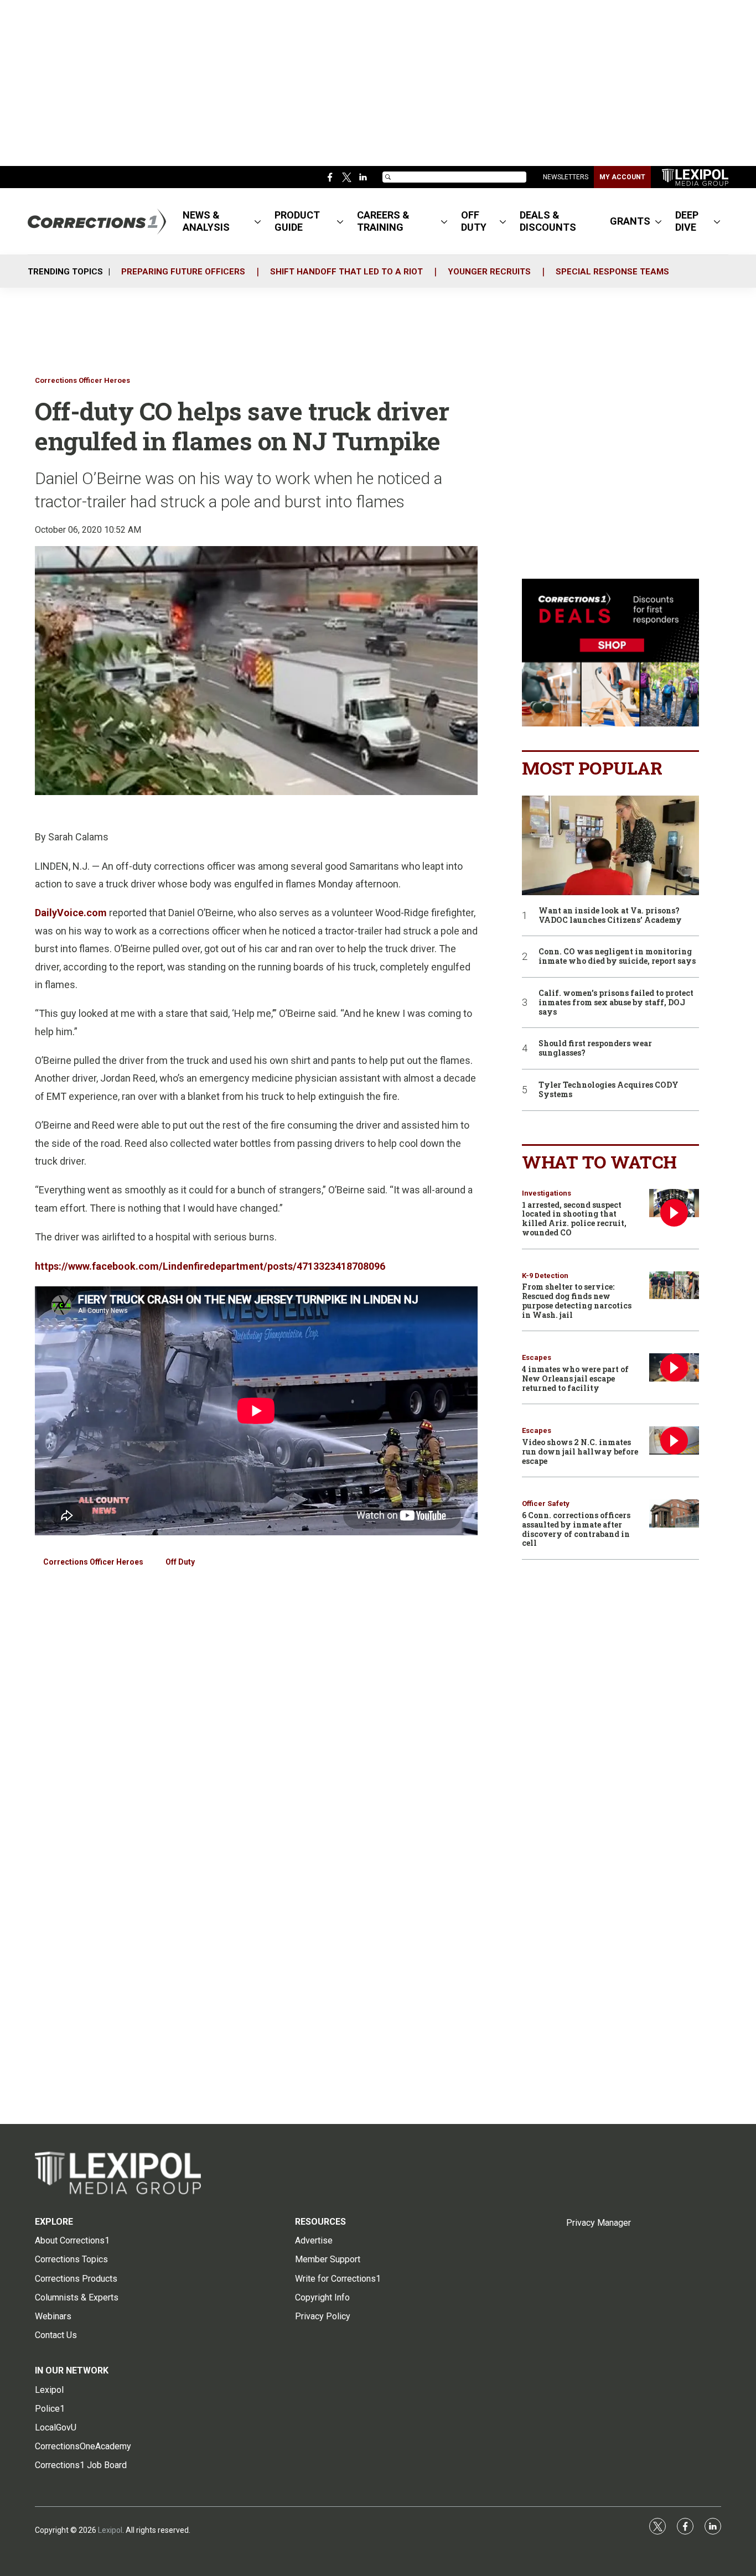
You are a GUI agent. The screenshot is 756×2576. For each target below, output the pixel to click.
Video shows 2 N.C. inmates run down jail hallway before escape (580, 1451)
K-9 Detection (545, 1276)
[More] (258, 221)
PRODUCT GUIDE (297, 221)
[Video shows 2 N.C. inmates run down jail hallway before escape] (674, 1440)
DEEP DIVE (687, 221)
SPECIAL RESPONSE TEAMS (612, 272)
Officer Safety (546, 1503)
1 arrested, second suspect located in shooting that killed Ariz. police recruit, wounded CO (574, 1219)
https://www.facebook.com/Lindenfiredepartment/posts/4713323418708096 (210, 1266)
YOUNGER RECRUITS (489, 272)
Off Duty (180, 1562)
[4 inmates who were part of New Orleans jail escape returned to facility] (674, 1367)
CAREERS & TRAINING (383, 221)
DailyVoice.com (71, 913)
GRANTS (630, 221)
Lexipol (110, 2530)
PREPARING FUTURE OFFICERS (183, 272)
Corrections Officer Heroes (82, 380)
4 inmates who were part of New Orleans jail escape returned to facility (575, 1378)
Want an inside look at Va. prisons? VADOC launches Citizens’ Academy (610, 916)
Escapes (537, 1357)
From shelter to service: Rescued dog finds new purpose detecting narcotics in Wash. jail (577, 1300)
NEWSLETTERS (566, 177)
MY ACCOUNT (622, 177)
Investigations (547, 1193)
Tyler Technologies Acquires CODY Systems (609, 1090)
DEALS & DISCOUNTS (548, 221)
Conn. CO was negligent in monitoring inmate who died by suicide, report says (617, 957)
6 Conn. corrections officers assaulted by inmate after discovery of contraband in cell (576, 1529)
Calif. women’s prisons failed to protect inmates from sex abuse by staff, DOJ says (616, 1003)
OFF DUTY (474, 221)
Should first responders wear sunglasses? (595, 1048)
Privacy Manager (599, 2223)
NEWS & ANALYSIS (206, 221)
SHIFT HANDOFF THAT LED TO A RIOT (346, 272)
